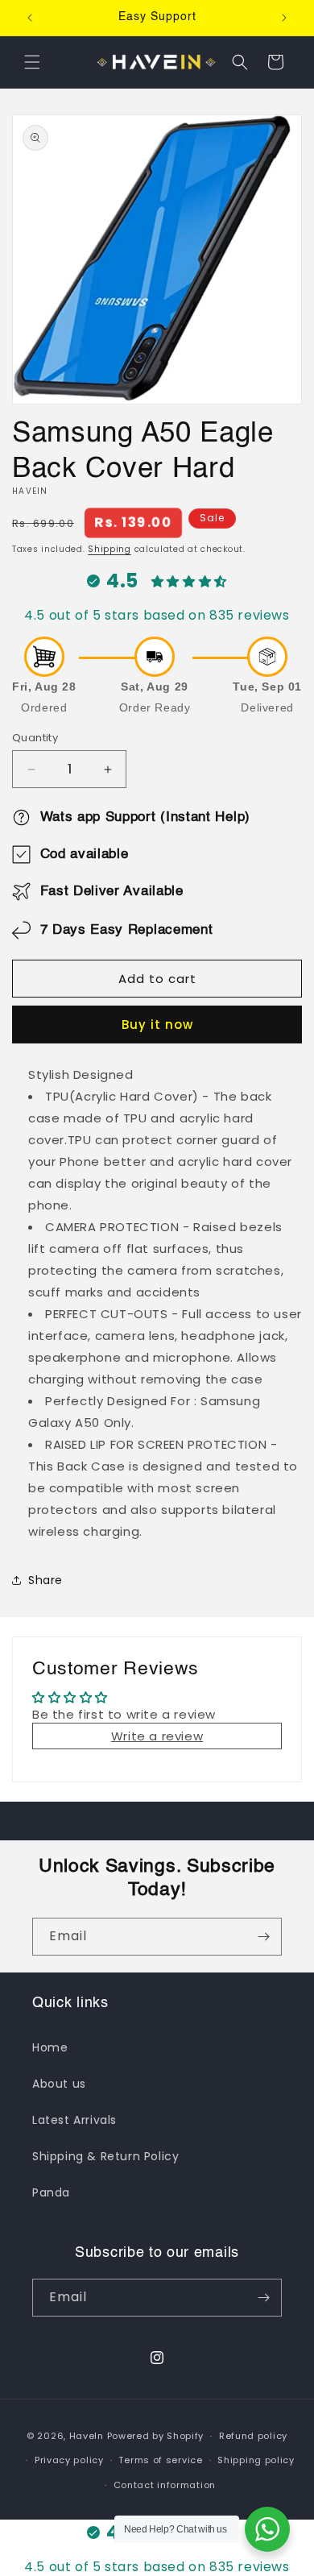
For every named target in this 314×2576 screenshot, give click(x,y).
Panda (51, 2192)
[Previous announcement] (30, 18)
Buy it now (157, 1025)
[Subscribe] (263, 1937)
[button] (32, 62)
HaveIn (87, 2436)
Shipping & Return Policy (105, 2156)
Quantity (35, 738)
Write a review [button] (157, 1736)
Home (50, 2047)
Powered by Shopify (156, 2436)
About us (59, 2084)
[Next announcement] (284, 18)
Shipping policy (256, 2460)
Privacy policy (69, 2460)
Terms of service (160, 2460)
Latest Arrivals (74, 2120)
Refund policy (253, 2436)
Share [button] (45, 1580)
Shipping (109, 549)
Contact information (165, 2485)
